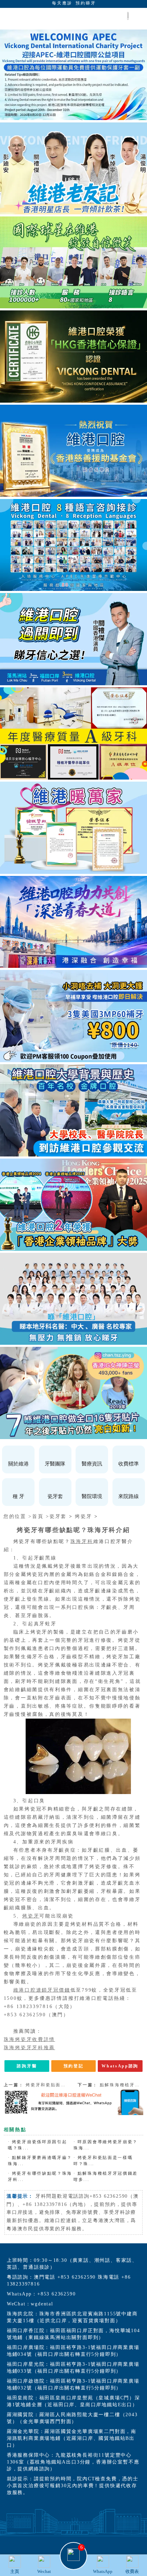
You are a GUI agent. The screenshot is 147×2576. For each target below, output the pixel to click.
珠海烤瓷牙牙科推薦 (29, 2048)
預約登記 (74, 2066)
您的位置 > (18, 1516)
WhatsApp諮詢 (120, 2066)
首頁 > (41, 1516)
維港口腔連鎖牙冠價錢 (42, 1990)
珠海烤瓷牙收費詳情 (29, 2039)
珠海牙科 (82, 1541)
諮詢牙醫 (27, 2066)
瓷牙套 (58, 1516)
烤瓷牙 (83, 1516)
